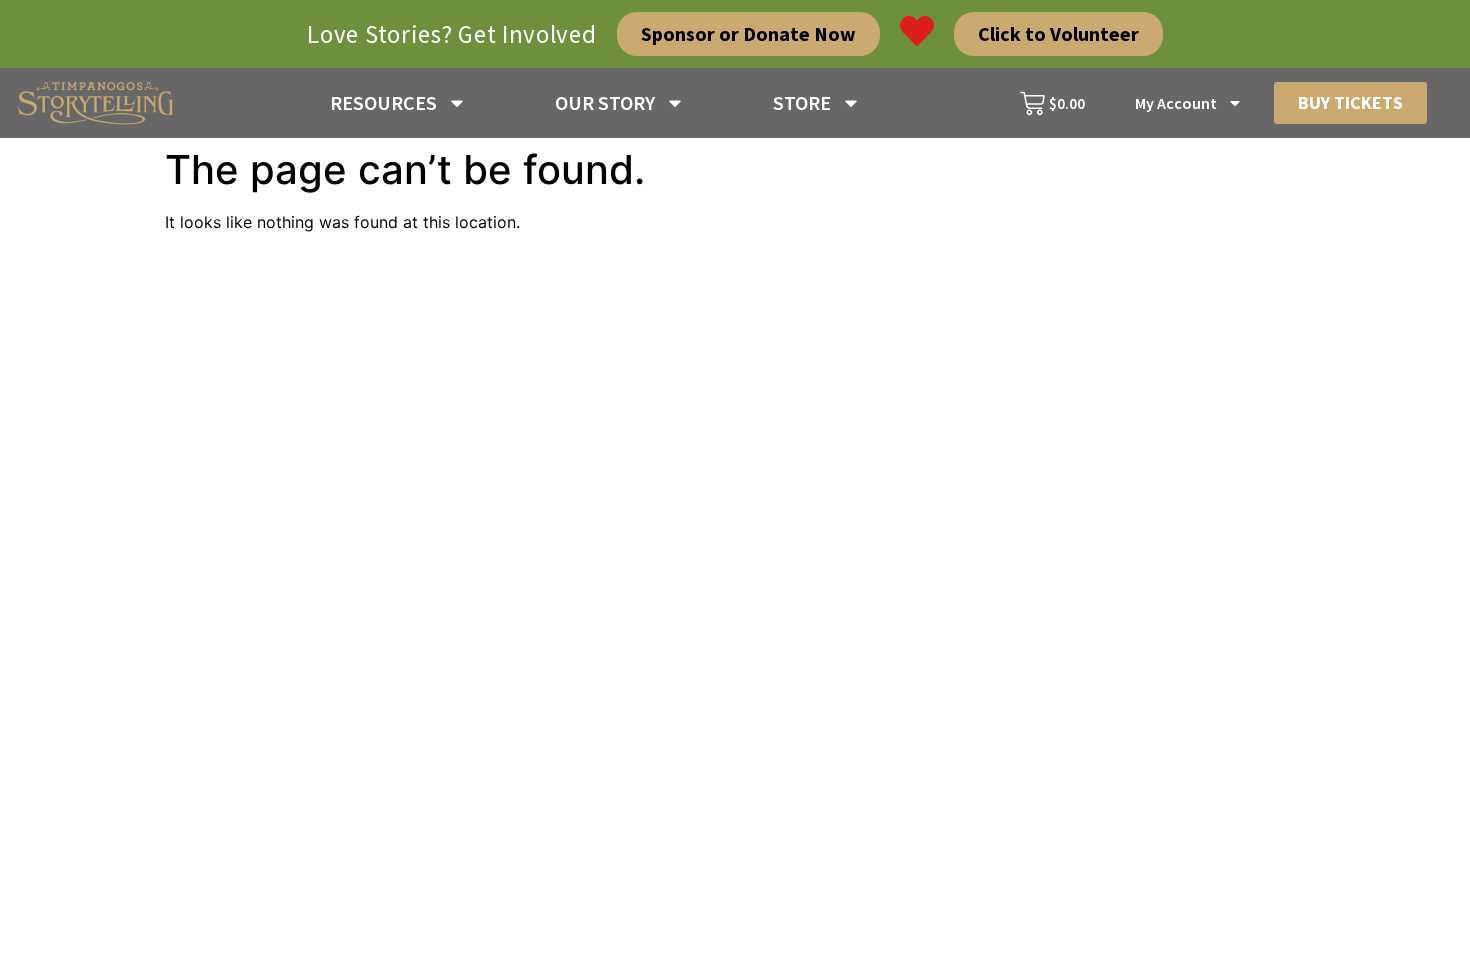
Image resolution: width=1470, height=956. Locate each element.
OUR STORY (605, 102)
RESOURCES (383, 102)
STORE (802, 102)
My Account (1176, 103)
